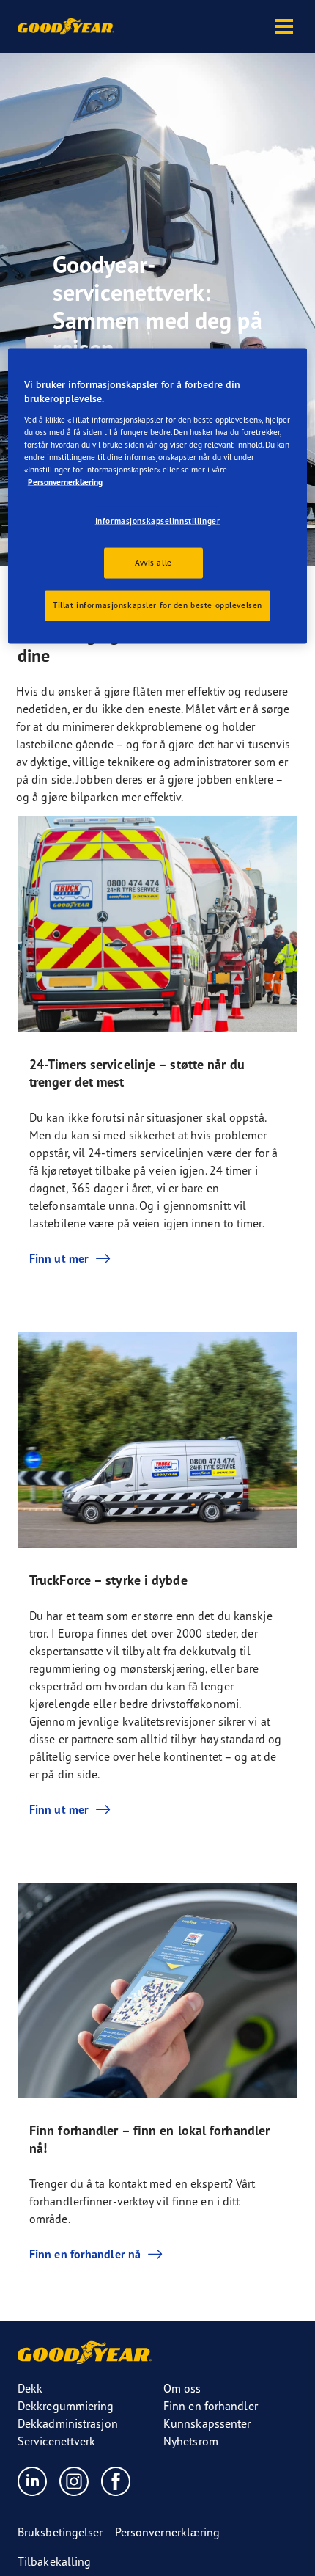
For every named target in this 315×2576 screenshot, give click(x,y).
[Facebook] (116, 2481)
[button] (284, 26)
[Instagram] (74, 2481)
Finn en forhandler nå (85, 2254)
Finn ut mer (59, 1258)
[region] (158, 496)
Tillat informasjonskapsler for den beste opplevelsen (157, 605)
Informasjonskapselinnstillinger (158, 521)
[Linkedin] (33, 2481)
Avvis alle (153, 563)
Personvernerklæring (65, 482)
